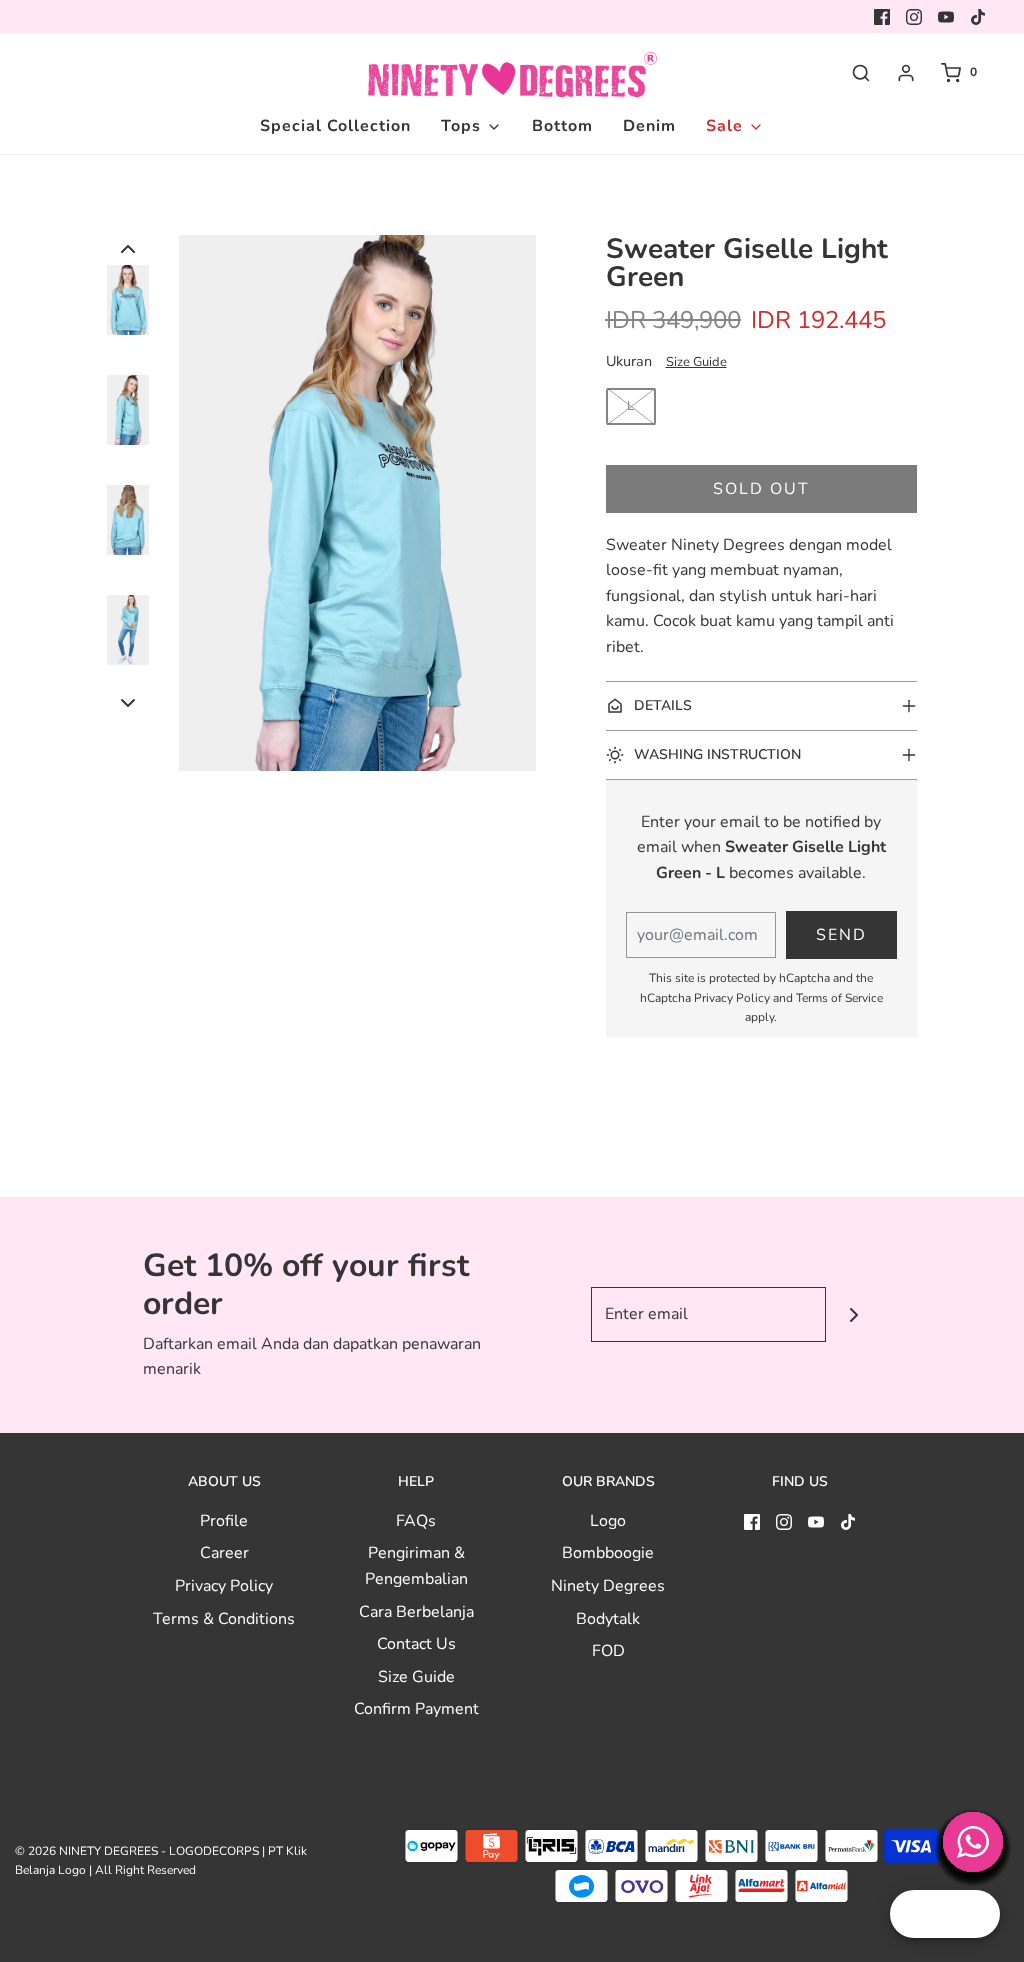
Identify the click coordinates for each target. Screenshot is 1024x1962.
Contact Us (416, 1644)
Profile (224, 1521)
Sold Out (761, 489)
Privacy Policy (732, 998)
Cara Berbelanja (416, 1612)
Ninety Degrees (608, 1586)
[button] (128, 248)
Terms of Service (839, 998)
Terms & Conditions (224, 1619)
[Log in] (906, 73)
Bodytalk (608, 1619)
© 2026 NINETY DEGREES (86, 1851)
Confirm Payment (416, 1709)
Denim (649, 126)
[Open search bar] (861, 73)
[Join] (853, 1314)
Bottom (562, 126)
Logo (608, 1521)
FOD (608, 1651)
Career (224, 1553)
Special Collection (335, 126)
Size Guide (696, 362)
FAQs (416, 1521)
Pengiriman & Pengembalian (416, 1566)
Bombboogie (608, 1553)
